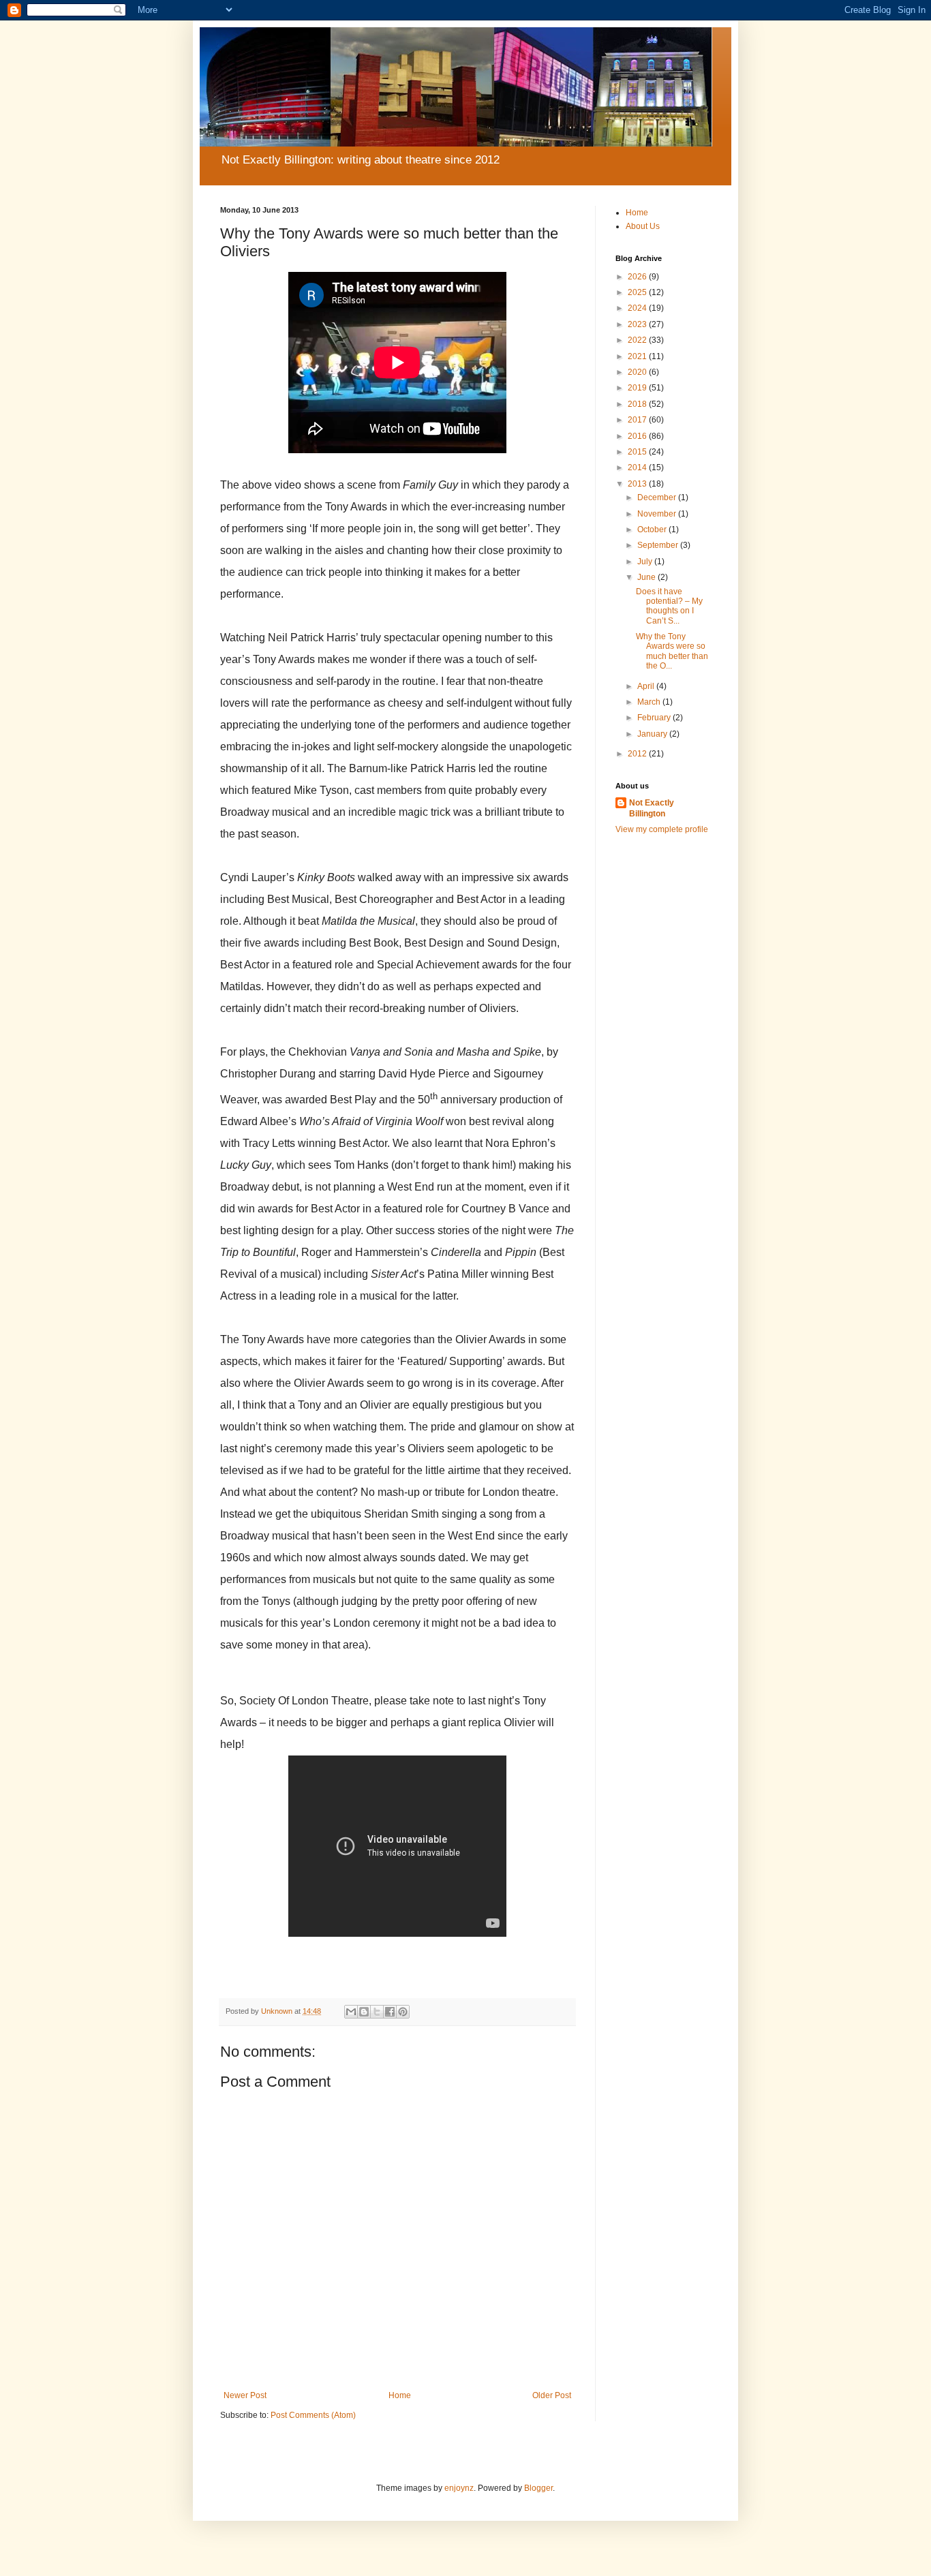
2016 (638, 436)
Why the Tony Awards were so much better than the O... (672, 651)
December (658, 497)
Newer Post (245, 2395)
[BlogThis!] (364, 2012)
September (659, 545)
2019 (638, 388)
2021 (638, 356)
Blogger (538, 2488)
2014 (638, 467)
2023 (638, 324)
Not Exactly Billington (652, 809)
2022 (638, 340)
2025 (638, 292)
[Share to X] (377, 2012)
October (653, 530)
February (655, 718)
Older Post (552, 2395)
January (653, 734)
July (646, 562)
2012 (638, 754)
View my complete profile (662, 829)
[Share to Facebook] (390, 2012)
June (647, 577)
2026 (638, 277)
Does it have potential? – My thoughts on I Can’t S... (669, 606)
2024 (638, 308)
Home (400, 2395)
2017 (638, 420)
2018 (638, 404)
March (650, 702)
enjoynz (459, 2488)
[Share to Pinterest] (403, 2012)
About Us (643, 226)
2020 (638, 372)
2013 (638, 484)
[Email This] (351, 2012)
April (647, 686)
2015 (638, 452)
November (658, 514)
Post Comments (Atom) (313, 2415)
